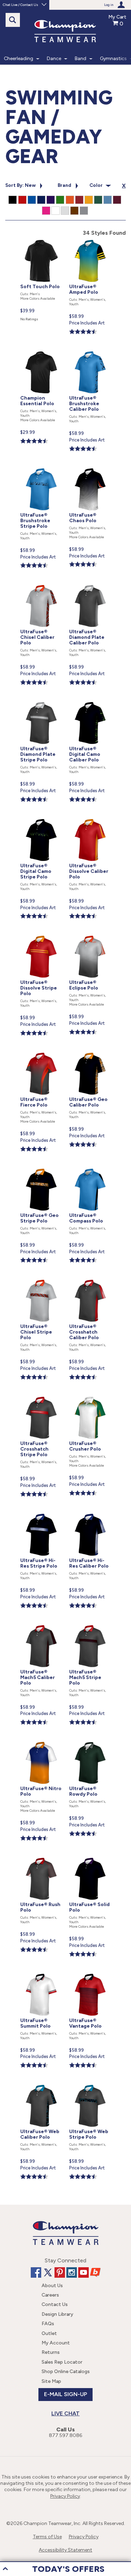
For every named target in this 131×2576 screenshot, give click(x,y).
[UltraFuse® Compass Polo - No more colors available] (90, 1170)
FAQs (48, 2324)
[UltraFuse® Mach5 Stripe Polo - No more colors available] (90, 1626)
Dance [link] (54, 59)
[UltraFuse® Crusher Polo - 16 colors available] (90, 1398)
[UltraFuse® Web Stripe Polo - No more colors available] (90, 2086)
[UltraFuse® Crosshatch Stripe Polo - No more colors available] (42, 1398)
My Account (56, 2343)
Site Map (51, 2381)
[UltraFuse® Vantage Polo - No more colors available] (90, 1975)
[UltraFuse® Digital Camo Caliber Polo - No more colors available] (90, 703)
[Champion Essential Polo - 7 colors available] (42, 353)
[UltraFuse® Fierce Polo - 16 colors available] (42, 1054)
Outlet (49, 2333)
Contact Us (55, 2304)
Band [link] (81, 59)
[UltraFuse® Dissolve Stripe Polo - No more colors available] (42, 937)
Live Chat (65, 2413)
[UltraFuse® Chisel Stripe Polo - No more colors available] (42, 1281)
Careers (50, 2295)
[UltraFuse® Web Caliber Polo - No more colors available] (42, 2086)
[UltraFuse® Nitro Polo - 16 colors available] (42, 1743)
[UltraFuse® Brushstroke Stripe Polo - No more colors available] (42, 470)
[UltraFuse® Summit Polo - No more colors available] (42, 1975)
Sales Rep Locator (62, 2362)
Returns (51, 2352)
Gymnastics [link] (113, 59)
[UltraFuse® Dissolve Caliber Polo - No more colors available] (90, 820)
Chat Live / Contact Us (20, 5)
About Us (52, 2286)
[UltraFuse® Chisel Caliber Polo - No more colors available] (42, 586)
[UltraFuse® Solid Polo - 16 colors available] (90, 1859)
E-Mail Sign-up (65, 2394)
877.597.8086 (65, 2435)
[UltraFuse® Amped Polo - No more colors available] (90, 241)
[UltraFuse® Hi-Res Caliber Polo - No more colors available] (90, 1515)
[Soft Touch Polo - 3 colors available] (42, 241)
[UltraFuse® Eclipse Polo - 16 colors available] (90, 937)
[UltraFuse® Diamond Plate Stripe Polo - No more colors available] (42, 703)
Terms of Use (47, 2537)
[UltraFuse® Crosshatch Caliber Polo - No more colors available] (90, 1281)
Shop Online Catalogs (66, 2371)
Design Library (57, 2314)
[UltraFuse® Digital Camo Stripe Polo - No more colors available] (42, 820)
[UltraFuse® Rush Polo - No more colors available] (42, 1859)
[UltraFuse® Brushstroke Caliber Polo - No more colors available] (90, 353)
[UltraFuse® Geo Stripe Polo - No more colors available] (42, 1170)
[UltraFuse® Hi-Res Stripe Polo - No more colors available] (42, 1515)
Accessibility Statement (65, 2550)
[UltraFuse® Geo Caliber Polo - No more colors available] (90, 1054)
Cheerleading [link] (19, 59)
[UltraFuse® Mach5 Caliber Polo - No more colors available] (42, 1626)
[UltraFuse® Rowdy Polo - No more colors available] (90, 1743)
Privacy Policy (65, 2496)
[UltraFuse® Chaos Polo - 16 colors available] (90, 470)
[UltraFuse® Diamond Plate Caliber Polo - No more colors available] (90, 586)
